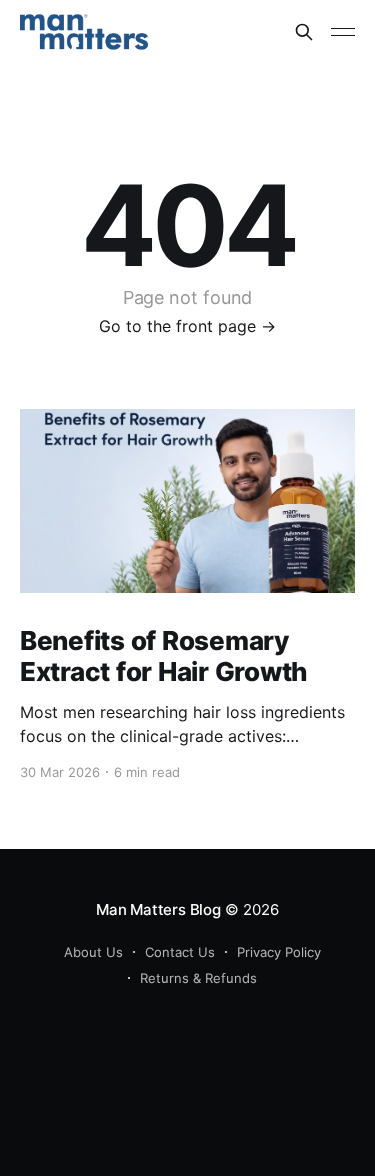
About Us (93, 952)
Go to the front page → (187, 326)
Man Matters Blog (158, 909)
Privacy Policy (279, 952)
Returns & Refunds (198, 978)
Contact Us (180, 952)
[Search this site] (304, 32)
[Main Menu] (343, 32)
